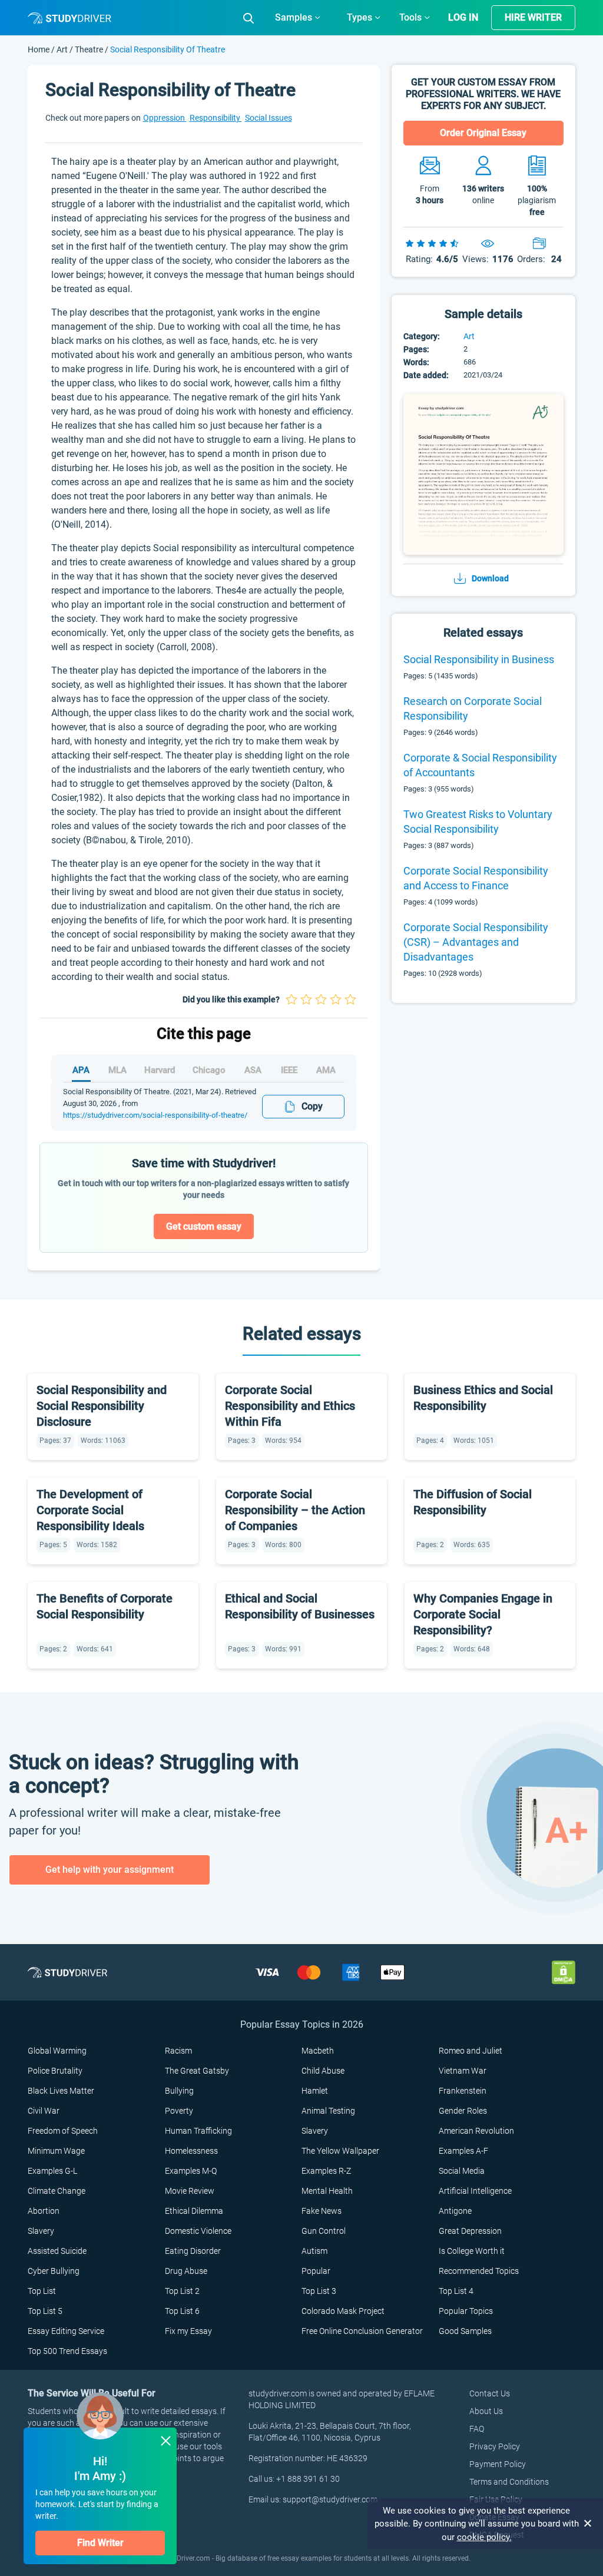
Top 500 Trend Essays (67, 2351)
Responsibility (216, 118)
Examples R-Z (326, 2171)
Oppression (165, 118)
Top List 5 (45, 2311)
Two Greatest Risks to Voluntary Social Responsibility (478, 822)
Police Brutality (55, 2071)
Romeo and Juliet (471, 2051)
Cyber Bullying (54, 2271)
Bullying (179, 2091)
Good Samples (465, 2331)
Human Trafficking (198, 2131)
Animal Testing (328, 2111)
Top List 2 (182, 2291)
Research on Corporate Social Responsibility (473, 708)
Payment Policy (498, 2464)
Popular (316, 2271)
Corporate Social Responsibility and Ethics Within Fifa (290, 1406)
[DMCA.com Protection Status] (564, 1971)
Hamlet (315, 2091)
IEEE (289, 1070)
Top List (42, 2291)
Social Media (462, 2171)
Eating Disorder (193, 2251)
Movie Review (190, 2191)
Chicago (209, 1070)
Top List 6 (182, 2311)
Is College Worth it (472, 2251)
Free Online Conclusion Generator (362, 2331)
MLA (117, 1070)
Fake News (322, 2211)
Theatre (89, 49)
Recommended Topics (479, 2271)
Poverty (179, 2111)
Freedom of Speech (63, 2131)
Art (63, 49)
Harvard (160, 1070)
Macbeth (318, 2051)
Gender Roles (463, 2111)
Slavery (315, 2131)
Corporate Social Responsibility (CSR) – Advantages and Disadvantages (476, 942)
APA (81, 1070)
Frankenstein (463, 2091)
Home (39, 49)
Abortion (44, 2211)
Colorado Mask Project (343, 2311)
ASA (253, 1070)
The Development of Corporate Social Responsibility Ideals (90, 1510)
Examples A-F (463, 2151)
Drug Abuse (186, 2271)
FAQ (477, 2429)
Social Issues (269, 118)
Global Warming (57, 2051)
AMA (326, 1070)
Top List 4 (456, 2291)
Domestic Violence (198, 2231)
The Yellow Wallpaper (340, 2151)
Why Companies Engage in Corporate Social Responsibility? (483, 1614)
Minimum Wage (56, 2151)
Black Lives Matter (61, 2091)
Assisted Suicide (57, 2251)
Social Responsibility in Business (479, 659)
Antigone (455, 2211)
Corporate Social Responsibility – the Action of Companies (295, 1510)
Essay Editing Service (66, 2331)
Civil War (44, 2111)
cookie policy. (484, 2537)
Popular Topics (466, 2311)
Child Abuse (323, 2071)
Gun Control (324, 2231)
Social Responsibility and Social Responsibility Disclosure (102, 1406)
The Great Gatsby (197, 2071)
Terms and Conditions (509, 2482)
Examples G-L (52, 2171)
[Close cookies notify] (588, 2524)
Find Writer (100, 2543)
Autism (314, 2251)
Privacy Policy (495, 2446)
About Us (486, 2411)
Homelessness (191, 2151)
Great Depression (470, 2231)
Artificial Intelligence (475, 2191)
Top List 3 (319, 2291)
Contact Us (490, 2393)
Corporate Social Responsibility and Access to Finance (476, 878)
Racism (178, 2051)
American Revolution (476, 2131)
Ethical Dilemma (194, 2211)
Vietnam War (463, 2071)
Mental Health (327, 2191)
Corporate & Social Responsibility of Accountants (480, 765)
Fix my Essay (188, 2331)
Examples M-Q (191, 2171)
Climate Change (57, 2191)
